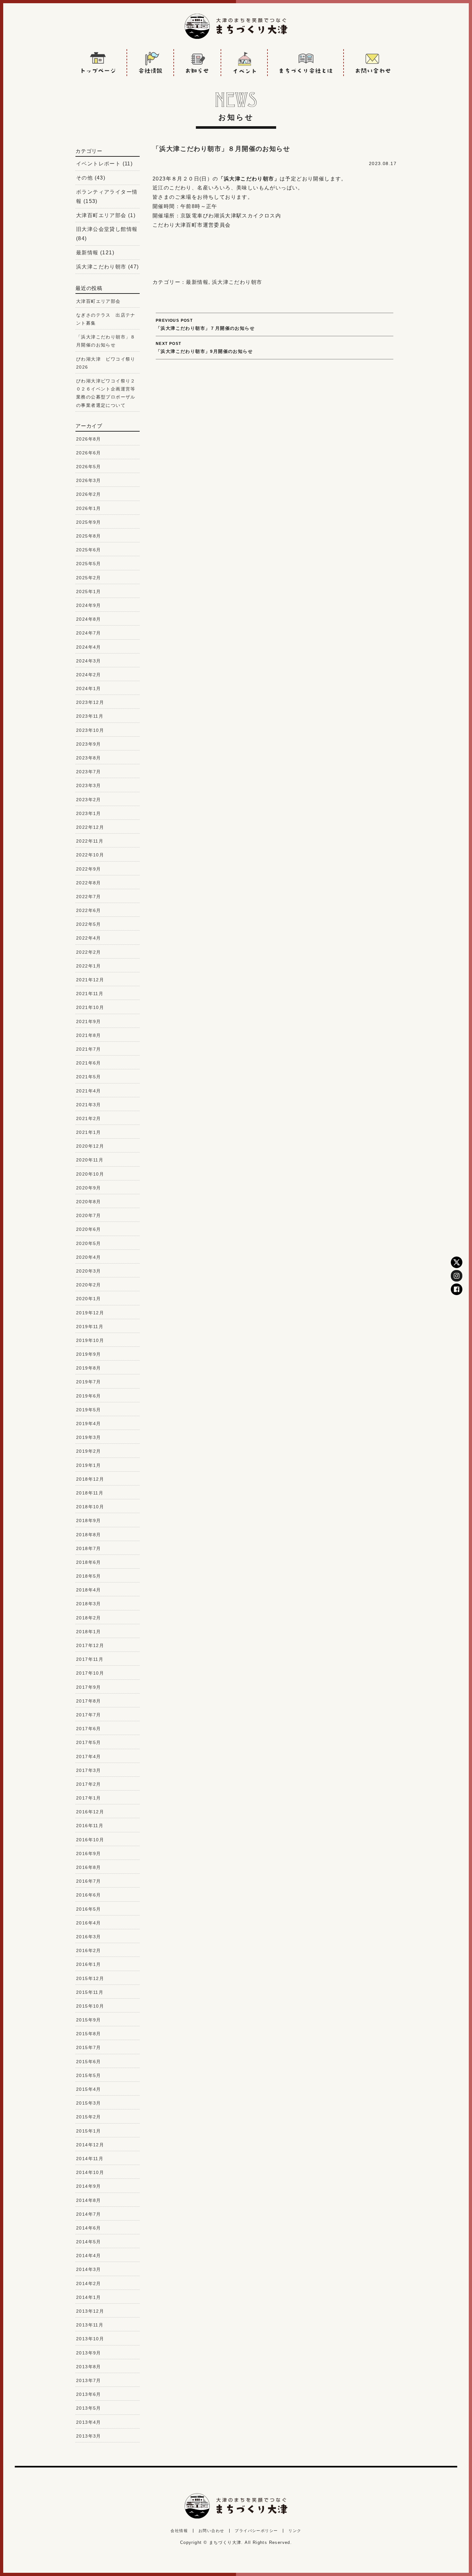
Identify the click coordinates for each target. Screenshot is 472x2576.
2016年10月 (90, 1840)
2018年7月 (89, 1548)
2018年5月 (89, 1576)
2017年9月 (89, 1687)
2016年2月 (89, 1950)
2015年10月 (90, 2006)
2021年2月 (89, 1118)
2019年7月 (89, 1382)
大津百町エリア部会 (101, 215)
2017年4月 (89, 1757)
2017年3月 (89, 1770)
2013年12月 (90, 2311)
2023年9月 (89, 744)
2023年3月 (89, 785)
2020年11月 (90, 1160)
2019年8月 (89, 1368)
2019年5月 (89, 1410)
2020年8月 (89, 1202)
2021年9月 (89, 1021)
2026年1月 (89, 508)
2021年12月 (90, 980)
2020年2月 (89, 1285)
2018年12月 (90, 1479)
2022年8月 (89, 883)
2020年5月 (89, 1243)
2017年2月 (89, 1784)
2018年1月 (89, 1632)
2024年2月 (89, 675)
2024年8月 (89, 619)
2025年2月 (89, 578)
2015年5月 (89, 2075)
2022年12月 (90, 827)
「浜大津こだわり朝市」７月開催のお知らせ (205, 324)
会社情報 (179, 2531)
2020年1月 (89, 1299)
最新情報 (197, 282)
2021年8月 (89, 1035)
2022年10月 (90, 855)
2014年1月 (89, 2297)
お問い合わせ (211, 2531)
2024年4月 (89, 647)
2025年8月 (89, 536)
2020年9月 (89, 1188)
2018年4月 (89, 1590)
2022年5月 (89, 924)
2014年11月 (90, 2159)
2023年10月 (90, 730)
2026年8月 (89, 439)
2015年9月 (89, 2020)
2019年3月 (89, 1437)
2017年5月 (89, 1742)
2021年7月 (89, 1049)
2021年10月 (90, 1007)
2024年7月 (89, 633)
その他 (84, 178)
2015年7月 (89, 2047)
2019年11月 (90, 1327)
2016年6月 (89, 1895)
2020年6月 (89, 1229)
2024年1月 (89, 688)
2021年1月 (89, 1132)
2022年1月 (89, 966)
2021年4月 (89, 1091)
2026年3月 (89, 480)
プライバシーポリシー (256, 2531)
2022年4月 (89, 938)
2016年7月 (89, 1881)
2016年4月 (89, 1923)
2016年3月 (89, 1937)
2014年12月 (90, 2145)
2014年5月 (89, 2242)
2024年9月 (89, 605)
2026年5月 (89, 467)
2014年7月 (89, 2214)
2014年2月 (89, 2283)
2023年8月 (89, 758)
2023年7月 (89, 772)
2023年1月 (89, 813)
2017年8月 (89, 1701)
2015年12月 (90, 1978)
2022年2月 (89, 952)
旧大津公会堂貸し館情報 (107, 229)
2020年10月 (90, 1174)
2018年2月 (89, 1618)
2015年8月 (89, 2034)
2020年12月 (90, 1146)
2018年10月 (90, 1507)
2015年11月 (90, 1992)
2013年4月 (89, 2422)
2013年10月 (90, 2339)
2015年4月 (89, 2089)
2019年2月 (89, 1451)
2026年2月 (89, 494)
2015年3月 (89, 2103)
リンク (295, 2531)
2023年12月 (90, 702)
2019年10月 (90, 1340)
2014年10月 (90, 2172)
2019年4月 (89, 1424)
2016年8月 (89, 1867)
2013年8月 (89, 2367)
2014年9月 (89, 2186)
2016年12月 (90, 1812)
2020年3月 (89, 1271)
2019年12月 (90, 1313)
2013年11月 (90, 2325)
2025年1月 (89, 591)
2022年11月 (90, 841)
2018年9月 (89, 1520)
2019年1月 (89, 1465)
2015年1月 (89, 2131)
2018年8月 (89, 1535)
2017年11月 (90, 1659)
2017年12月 (90, 1645)
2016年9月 (89, 1853)
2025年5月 (89, 564)
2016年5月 (89, 1909)
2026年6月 (89, 453)
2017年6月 (89, 1729)
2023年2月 (89, 800)
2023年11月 (90, 716)
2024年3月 (89, 661)
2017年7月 (89, 1715)
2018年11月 (90, 1493)
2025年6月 (89, 550)
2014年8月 (89, 2200)
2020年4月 (89, 1257)
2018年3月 (89, 1604)
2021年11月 (90, 994)
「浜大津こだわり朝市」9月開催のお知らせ (204, 348)
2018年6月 (89, 1562)
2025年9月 (89, 522)
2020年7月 (89, 1215)
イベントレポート (98, 164)
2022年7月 (89, 897)
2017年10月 (90, 1673)
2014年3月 (89, 2269)
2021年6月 (89, 1063)
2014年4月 (89, 2256)
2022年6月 (89, 910)
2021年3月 (89, 1105)
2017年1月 (89, 1798)
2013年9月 (89, 2353)
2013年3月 (89, 2436)
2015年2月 (89, 2117)
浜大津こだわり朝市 (237, 282)
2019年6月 (89, 1396)
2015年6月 (89, 2062)
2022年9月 (89, 869)
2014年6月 (89, 2228)
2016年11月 (90, 1826)
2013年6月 (89, 2394)
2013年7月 (89, 2380)
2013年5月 (89, 2408)
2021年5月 (89, 1077)
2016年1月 (89, 1964)
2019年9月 (89, 1354)
